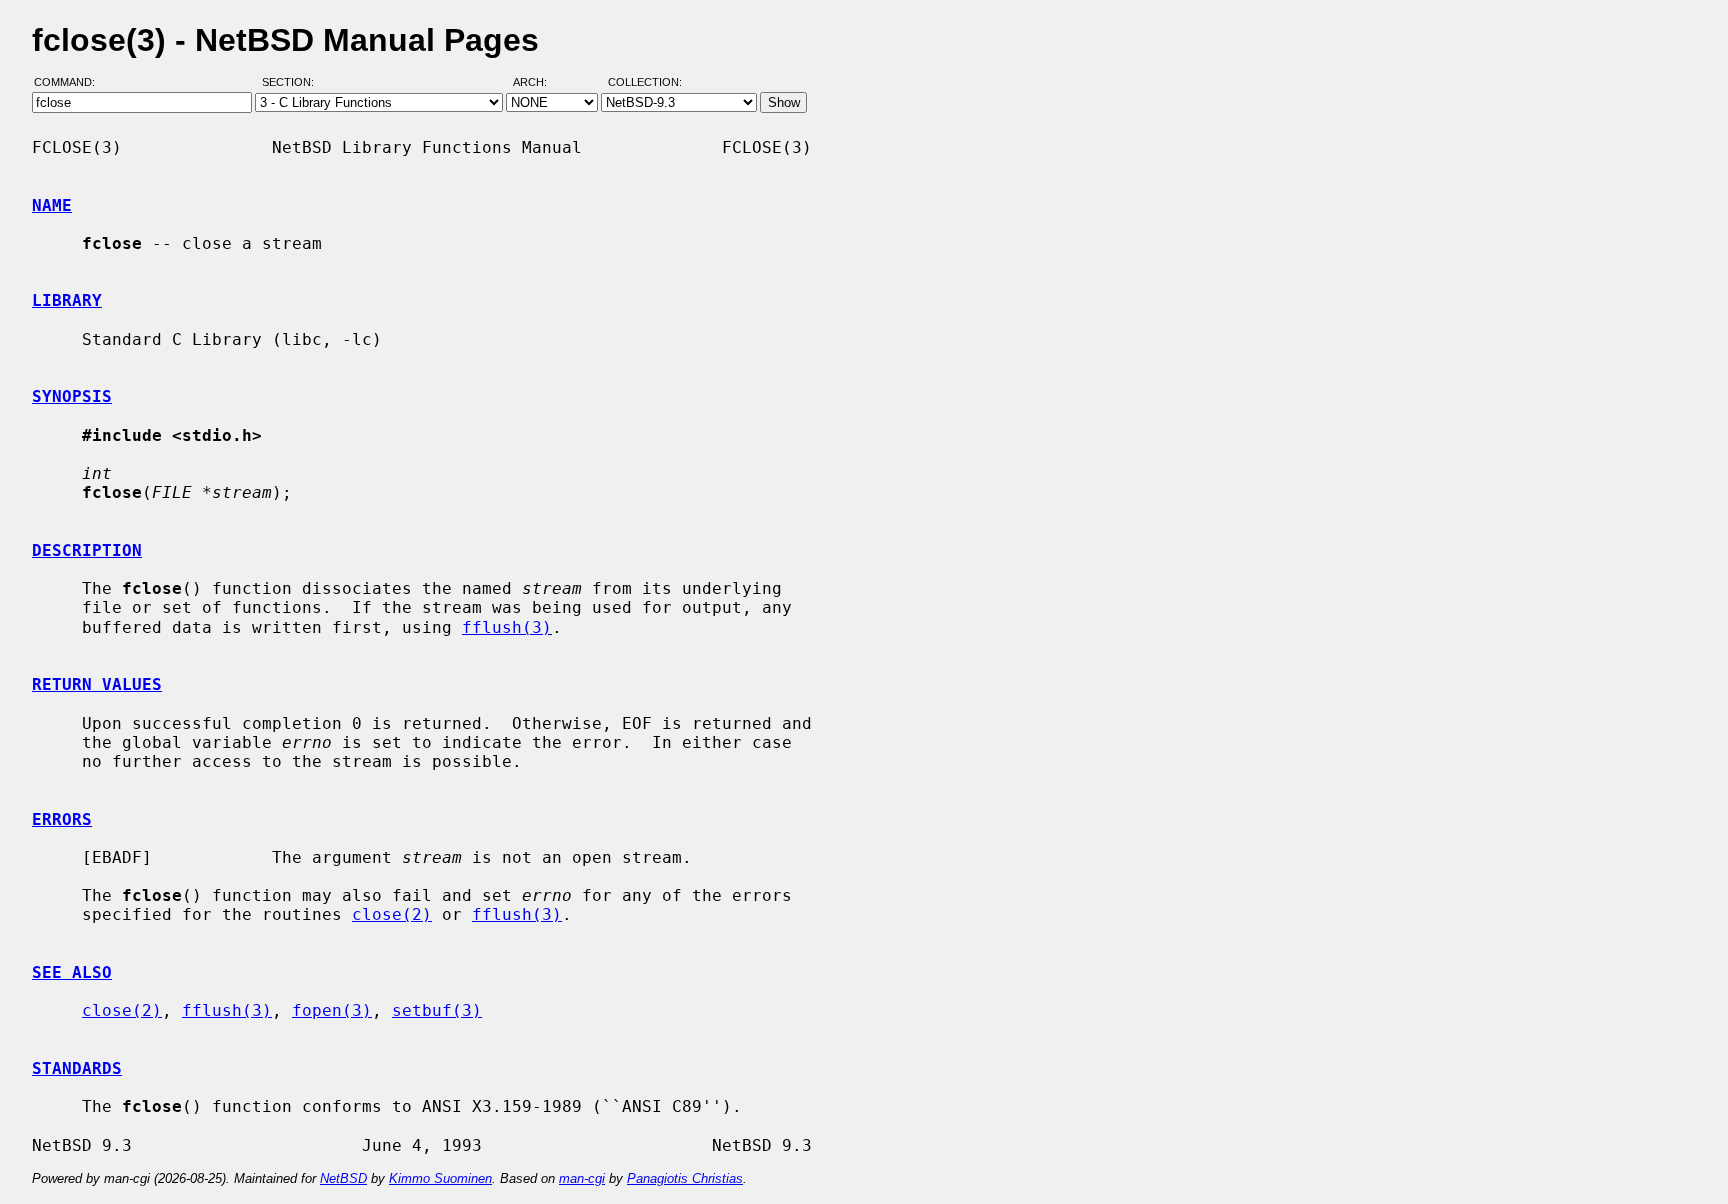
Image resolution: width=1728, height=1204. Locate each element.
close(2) (392, 914)
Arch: (539, 83)
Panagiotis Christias (685, 1178)
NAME (52, 205)
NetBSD (343, 1178)
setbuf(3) (437, 1010)
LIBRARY (67, 300)
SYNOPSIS (72, 396)
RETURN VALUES (97, 684)
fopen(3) (332, 1010)
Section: (292, 83)
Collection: (645, 83)
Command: (70, 83)
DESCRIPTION (87, 550)
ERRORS (62, 819)
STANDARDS (77, 1068)
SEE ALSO (72, 972)
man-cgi (582, 1178)
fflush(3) (507, 627)
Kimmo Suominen (440, 1178)
